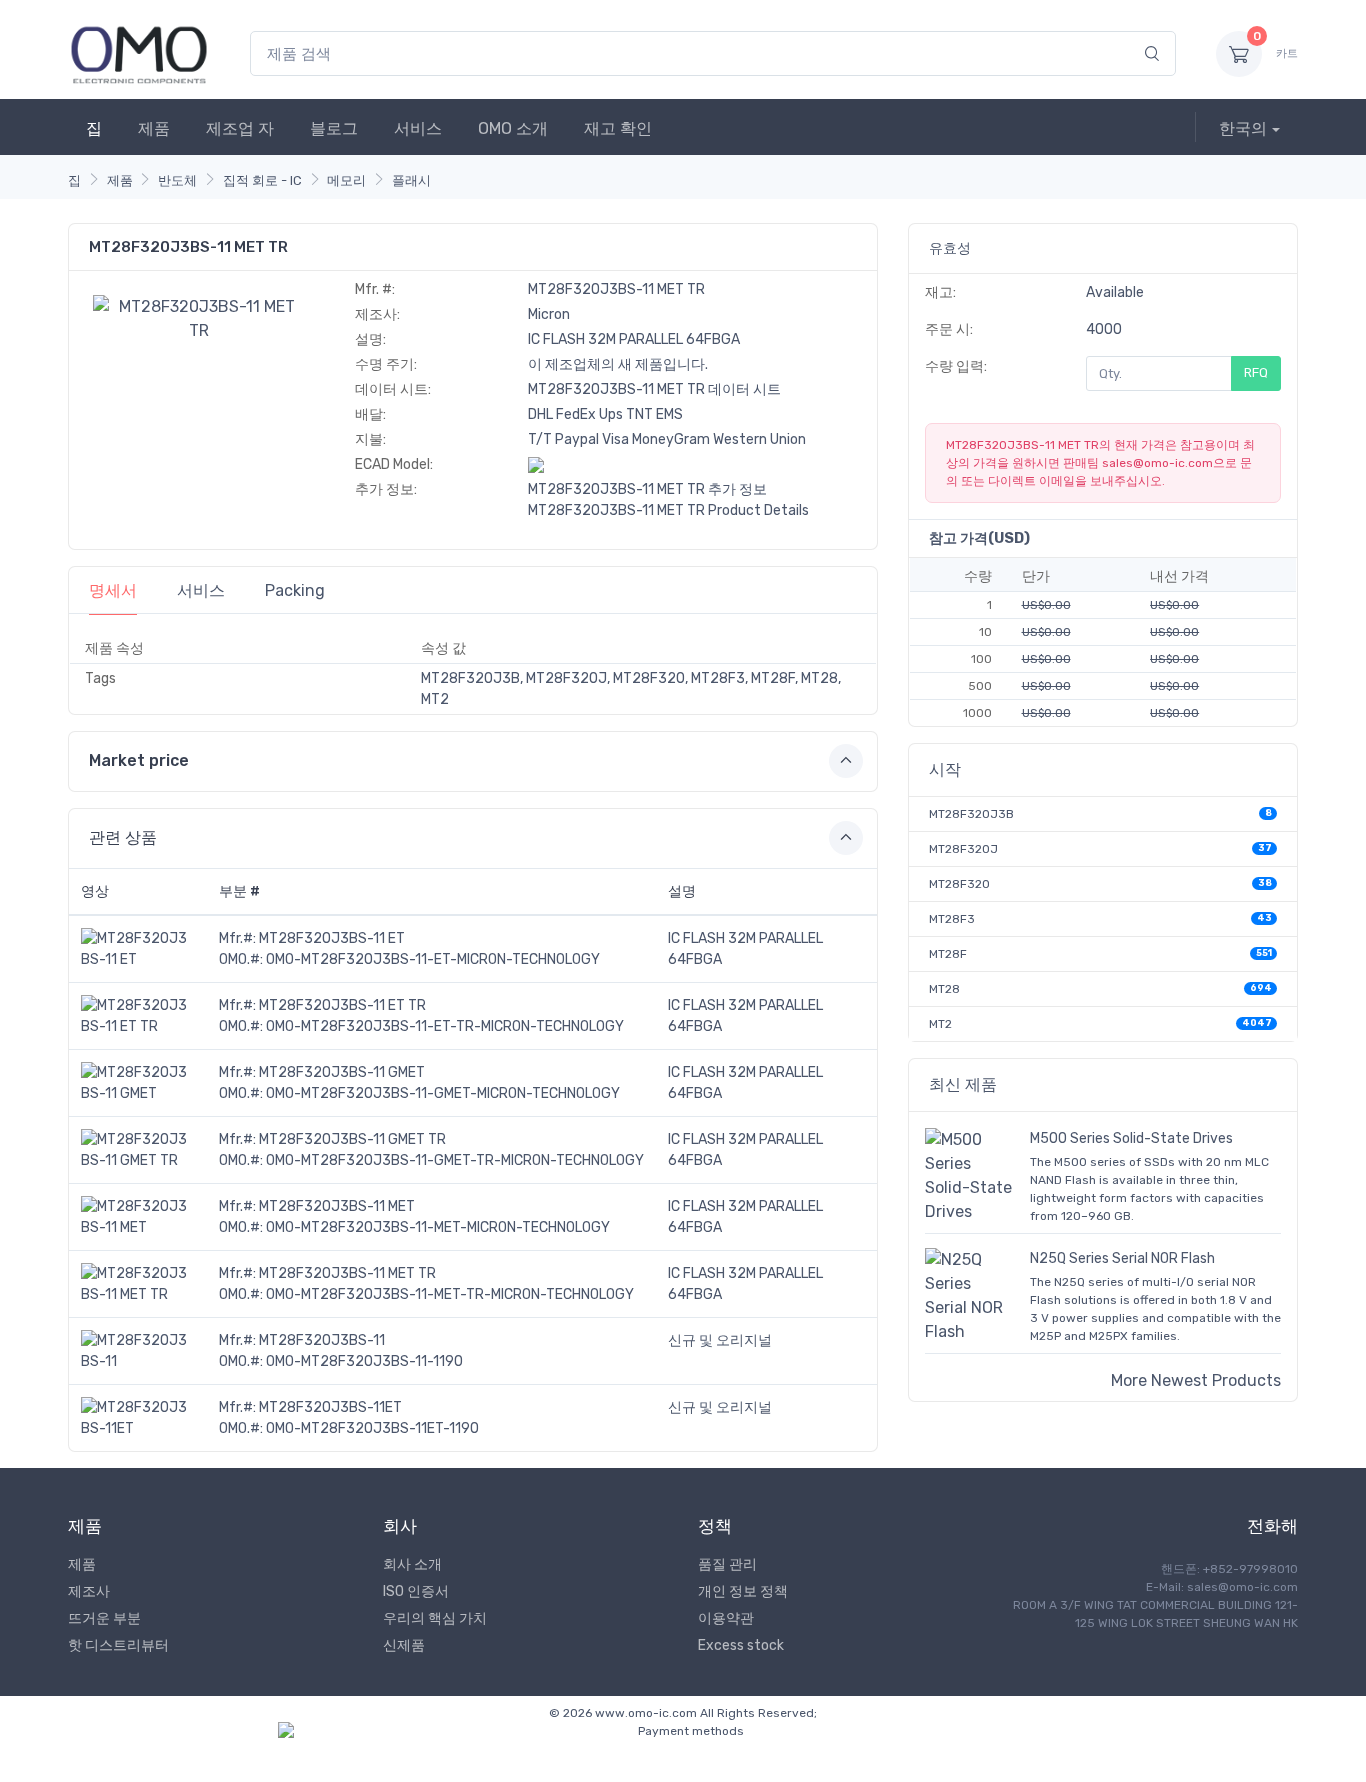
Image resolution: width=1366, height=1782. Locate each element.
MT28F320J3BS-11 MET (337, 1206)
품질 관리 (727, 1564)
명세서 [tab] (113, 590)
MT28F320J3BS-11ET (330, 1407)
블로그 (334, 128)
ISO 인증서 (416, 1591)
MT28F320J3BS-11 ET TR (342, 1005)
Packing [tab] (295, 590)
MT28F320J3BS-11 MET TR (347, 1273)
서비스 (418, 128)
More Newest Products (1196, 1380)
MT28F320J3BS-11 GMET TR (352, 1139)
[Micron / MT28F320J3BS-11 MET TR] (199, 317)
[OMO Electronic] (139, 53)
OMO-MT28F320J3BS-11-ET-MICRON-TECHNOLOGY (433, 959)
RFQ (1256, 372)
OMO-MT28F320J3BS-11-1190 (364, 1361)
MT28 (944, 989)
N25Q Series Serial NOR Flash (1122, 1258)
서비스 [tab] (201, 590)
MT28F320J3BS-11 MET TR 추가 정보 (647, 489)
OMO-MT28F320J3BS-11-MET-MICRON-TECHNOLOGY (438, 1227)
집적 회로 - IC (262, 180)
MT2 (940, 1024)
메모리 (346, 180)
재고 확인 (618, 128)
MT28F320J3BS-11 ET (332, 938)
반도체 (177, 180)
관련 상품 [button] (123, 837)
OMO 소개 (513, 128)
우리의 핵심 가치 (435, 1618)
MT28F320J (963, 849)
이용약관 (726, 1618)
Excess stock (741, 1645)
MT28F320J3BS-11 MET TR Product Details (668, 510)
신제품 (404, 1645)
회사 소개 (412, 1564)
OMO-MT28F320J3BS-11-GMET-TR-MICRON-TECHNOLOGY (455, 1160)
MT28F (948, 954)
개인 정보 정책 (743, 1591)
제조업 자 (240, 128)
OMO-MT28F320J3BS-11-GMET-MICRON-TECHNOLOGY (443, 1093)
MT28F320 (959, 884)
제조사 (89, 1591)
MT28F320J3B (971, 814)
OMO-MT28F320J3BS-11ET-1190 (372, 1428)
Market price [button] (139, 760)
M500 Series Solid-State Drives (1131, 1138)
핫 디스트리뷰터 (118, 1645)
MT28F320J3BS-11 (322, 1340)
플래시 (411, 180)
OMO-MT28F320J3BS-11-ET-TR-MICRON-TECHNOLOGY (445, 1026)
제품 (154, 128)
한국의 (1243, 128)
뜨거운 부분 (104, 1618)
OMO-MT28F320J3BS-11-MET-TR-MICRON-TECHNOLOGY (450, 1294)
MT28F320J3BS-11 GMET (342, 1072)
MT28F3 (952, 919)
